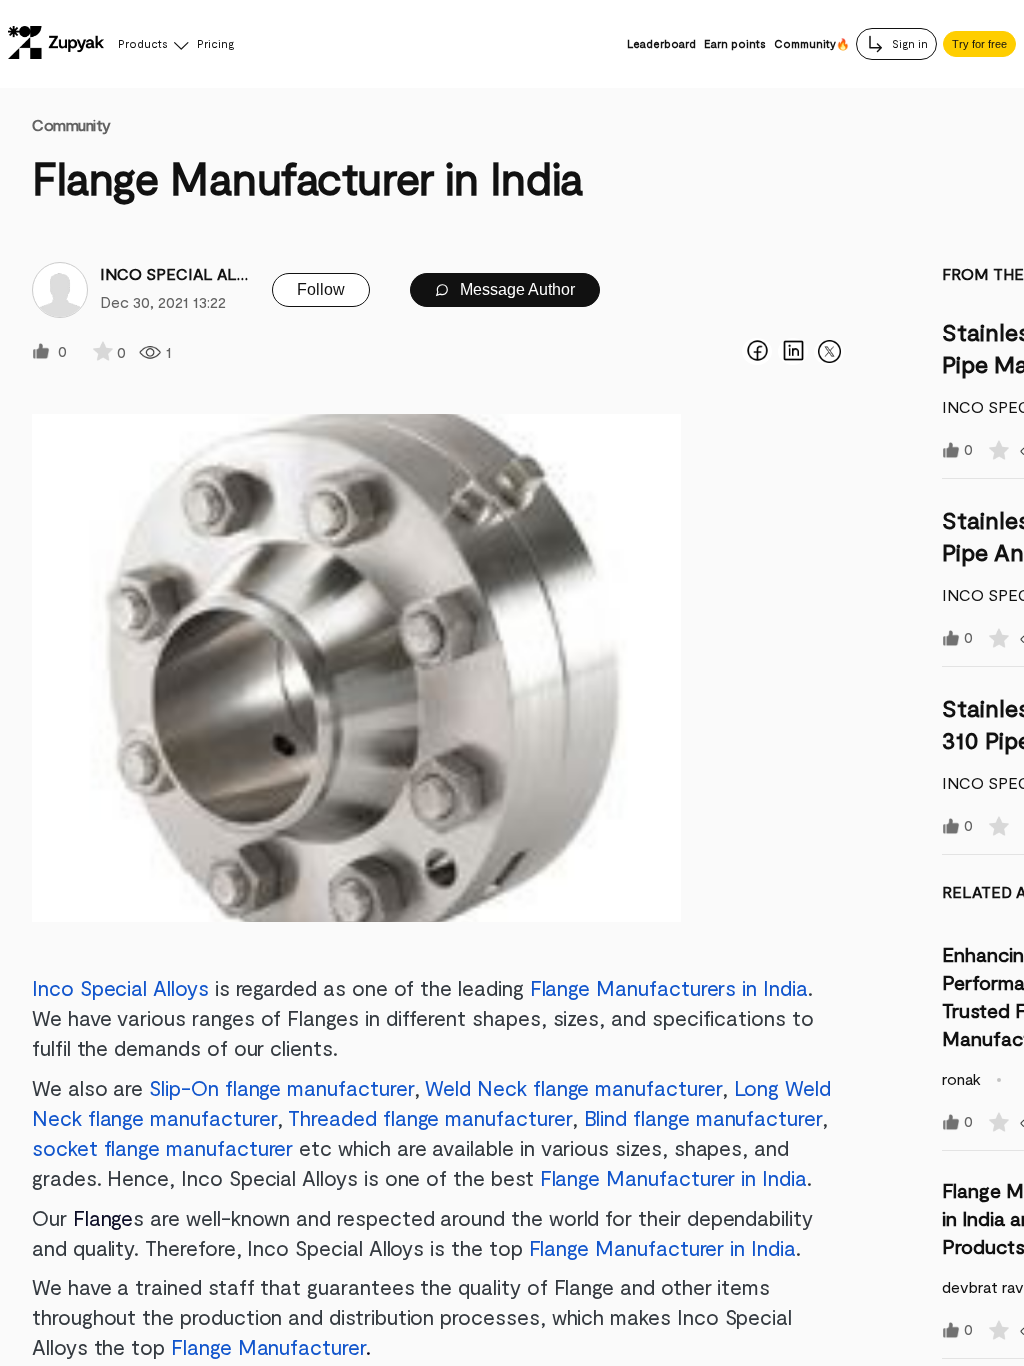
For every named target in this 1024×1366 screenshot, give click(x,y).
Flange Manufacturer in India (673, 1177)
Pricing (215, 43)
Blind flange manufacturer (703, 1117)
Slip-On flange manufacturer (281, 1087)
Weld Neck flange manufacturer (571, 1087)
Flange (103, 1217)
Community (71, 124)
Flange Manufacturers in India (669, 987)
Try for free (979, 44)
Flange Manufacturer (268, 1346)
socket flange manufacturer (162, 1147)
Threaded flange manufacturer (429, 1117)
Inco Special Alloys (120, 987)
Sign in (908, 43)
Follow (321, 289)
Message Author (515, 289)
